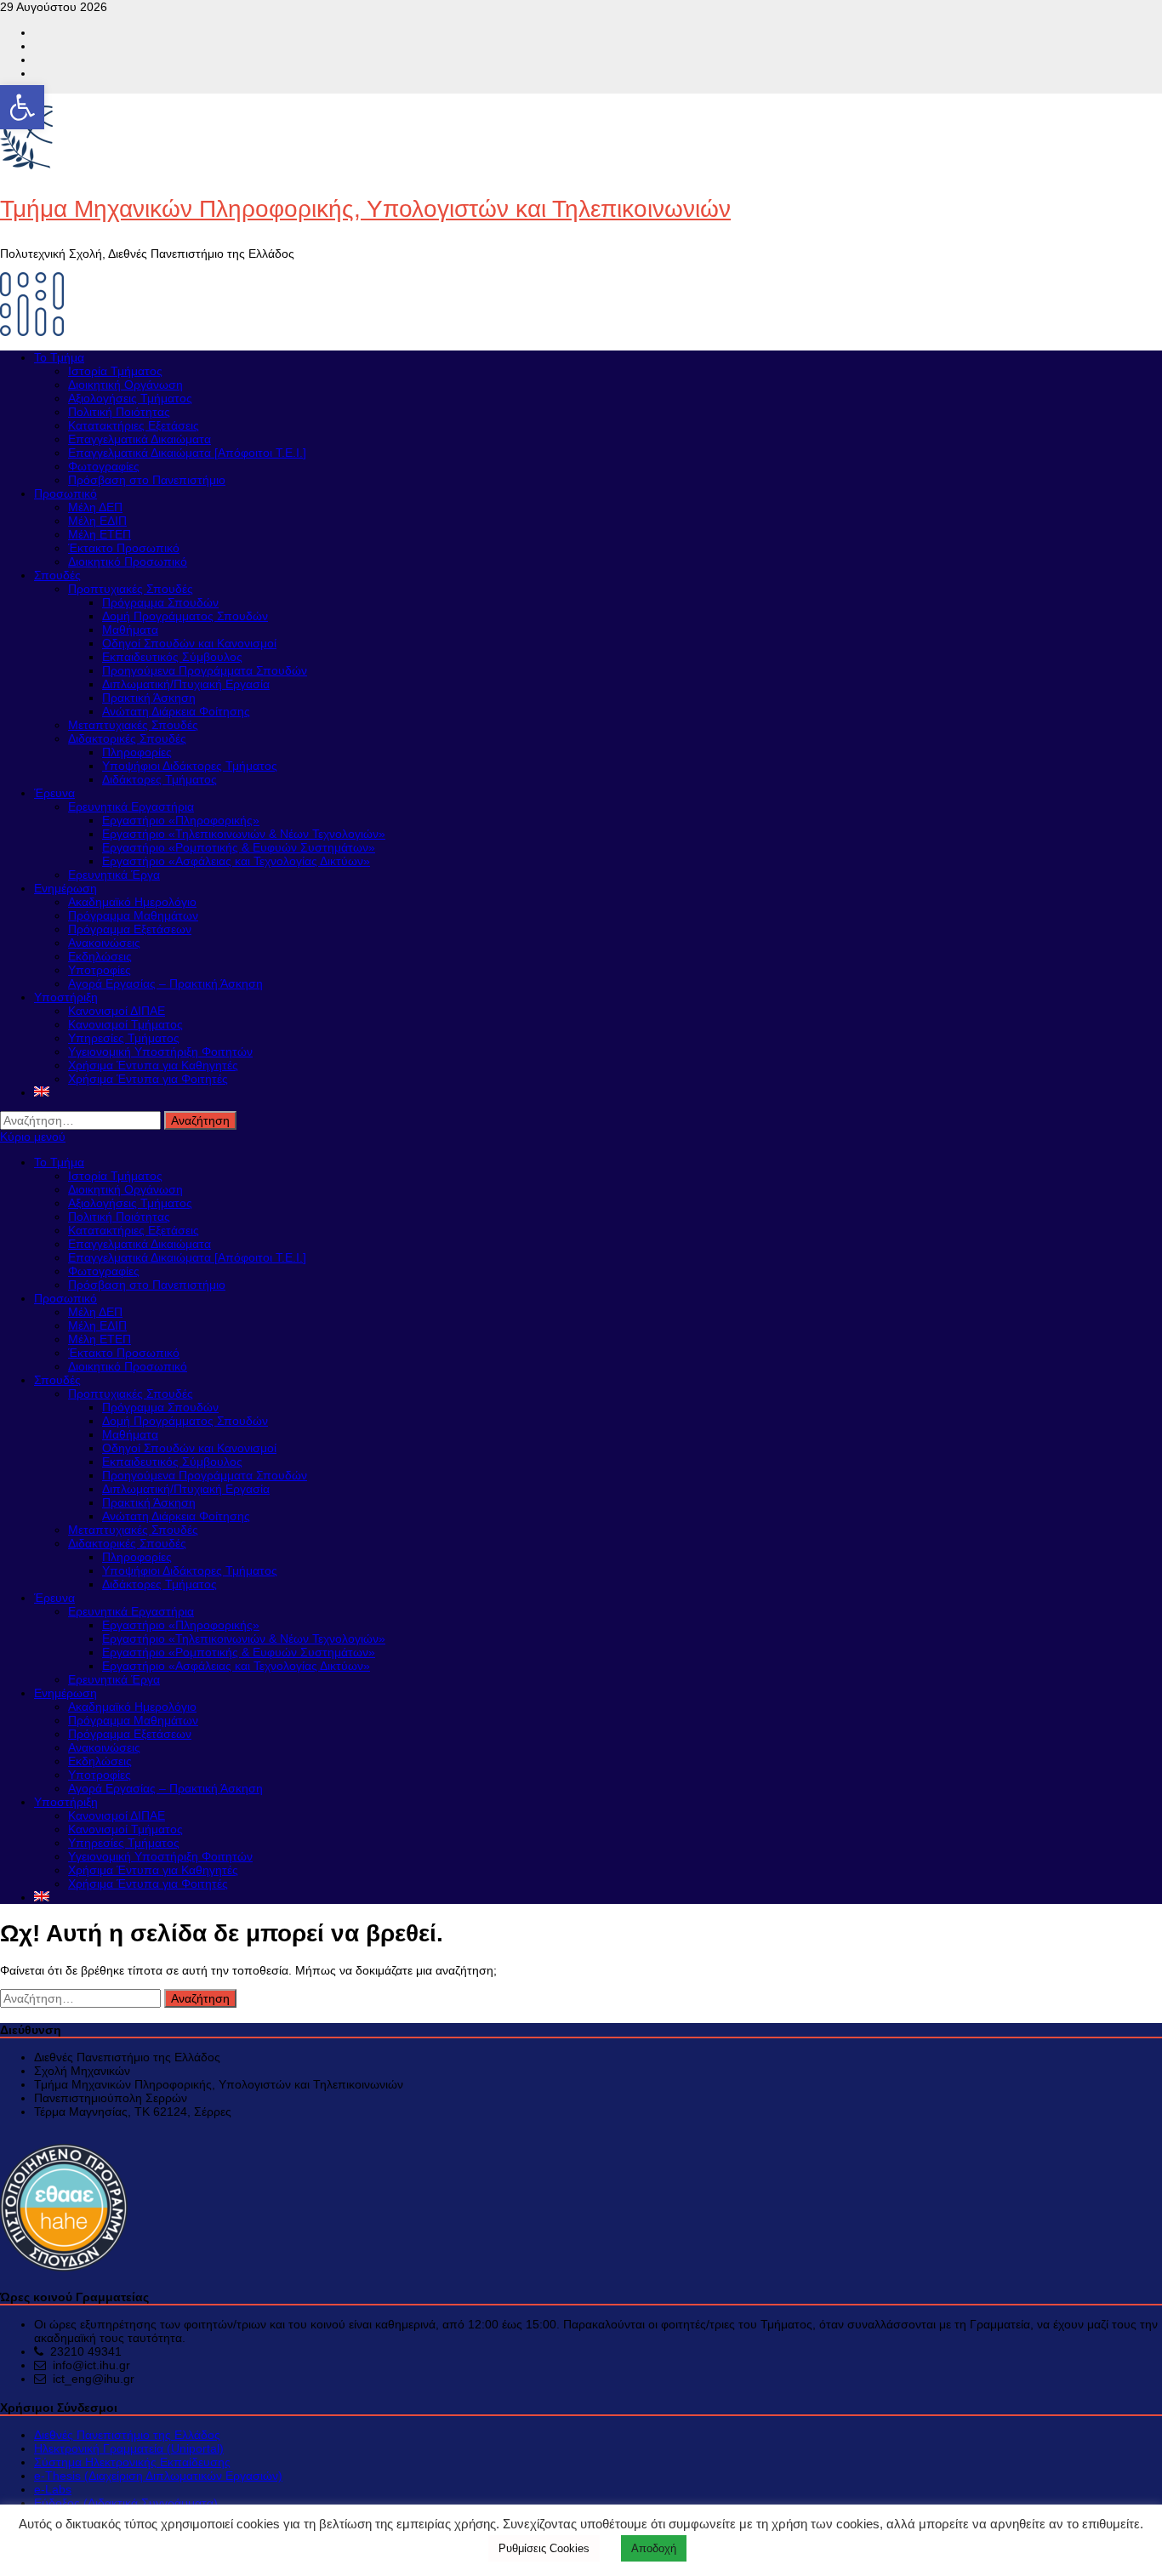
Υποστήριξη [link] (66, 997)
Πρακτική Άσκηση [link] (149, 698)
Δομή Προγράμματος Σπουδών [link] (185, 616)
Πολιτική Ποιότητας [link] (119, 412)
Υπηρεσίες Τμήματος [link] (124, 1038)
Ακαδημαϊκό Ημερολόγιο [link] (132, 902)
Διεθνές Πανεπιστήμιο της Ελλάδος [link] (127, 2435)
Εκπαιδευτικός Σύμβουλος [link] (172, 657)
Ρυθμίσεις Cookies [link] (544, 2548)
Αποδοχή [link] (654, 2548)
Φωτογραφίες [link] (104, 466)
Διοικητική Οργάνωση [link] (125, 385)
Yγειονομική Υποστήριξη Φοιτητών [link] (160, 1051)
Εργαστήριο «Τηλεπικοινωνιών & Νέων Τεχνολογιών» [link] (244, 834)
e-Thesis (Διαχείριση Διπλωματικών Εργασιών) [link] (158, 2476)
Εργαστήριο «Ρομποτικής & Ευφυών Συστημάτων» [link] (239, 847)
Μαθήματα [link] (130, 630)
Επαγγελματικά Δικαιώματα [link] (140, 439)
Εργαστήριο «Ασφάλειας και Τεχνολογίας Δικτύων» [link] (236, 861)
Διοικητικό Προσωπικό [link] (128, 561)
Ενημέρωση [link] (66, 888)
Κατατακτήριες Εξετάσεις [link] (134, 425)
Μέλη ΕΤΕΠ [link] (100, 534)
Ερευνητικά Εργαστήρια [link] (131, 806)
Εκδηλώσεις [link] (100, 956)
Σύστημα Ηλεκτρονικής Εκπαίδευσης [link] (132, 2462)
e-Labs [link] (53, 2489)
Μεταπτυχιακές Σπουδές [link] (133, 725)
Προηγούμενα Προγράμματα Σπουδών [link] (205, 670)
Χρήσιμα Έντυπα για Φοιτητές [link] (148, 1079)
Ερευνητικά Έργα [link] (114, 875)
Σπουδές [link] (57, 575)
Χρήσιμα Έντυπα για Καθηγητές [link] (153, 1065)
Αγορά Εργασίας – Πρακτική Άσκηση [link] (165, 983)
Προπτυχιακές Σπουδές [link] (131, 589)
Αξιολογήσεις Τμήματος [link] (130, 398)
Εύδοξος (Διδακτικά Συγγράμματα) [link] (126, 2503)
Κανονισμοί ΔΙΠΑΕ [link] (117, 1011)
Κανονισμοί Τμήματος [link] (125, 1024)
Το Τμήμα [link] (59, 357)
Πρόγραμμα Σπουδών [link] (160, 602)
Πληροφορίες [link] (137, 752)
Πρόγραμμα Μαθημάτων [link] (133, 915)
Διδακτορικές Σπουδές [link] (127, 738)
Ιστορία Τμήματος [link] (115, 371)
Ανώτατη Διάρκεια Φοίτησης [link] (176, 711)
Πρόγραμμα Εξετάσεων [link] (130, 929)
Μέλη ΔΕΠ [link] (95, 507)
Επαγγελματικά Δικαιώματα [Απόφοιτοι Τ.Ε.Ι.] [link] (187, 453)
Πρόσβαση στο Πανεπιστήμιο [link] (147, 480)
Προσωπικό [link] (66, 493)
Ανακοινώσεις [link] (104, 943)
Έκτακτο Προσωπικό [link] (124, 548)
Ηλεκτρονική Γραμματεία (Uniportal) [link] (129, 2448)
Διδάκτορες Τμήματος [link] (159, 779)
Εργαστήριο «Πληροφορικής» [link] (181, 820)
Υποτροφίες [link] (100, 970)
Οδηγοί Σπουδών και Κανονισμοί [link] (189, 643)
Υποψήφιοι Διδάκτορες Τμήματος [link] (190, 766)
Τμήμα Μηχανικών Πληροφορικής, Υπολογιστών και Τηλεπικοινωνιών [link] (365, 209)
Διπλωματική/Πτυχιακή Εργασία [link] (186, 684)
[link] (22, 107)
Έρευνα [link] (54, 793)
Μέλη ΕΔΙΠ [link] (97, 521)
